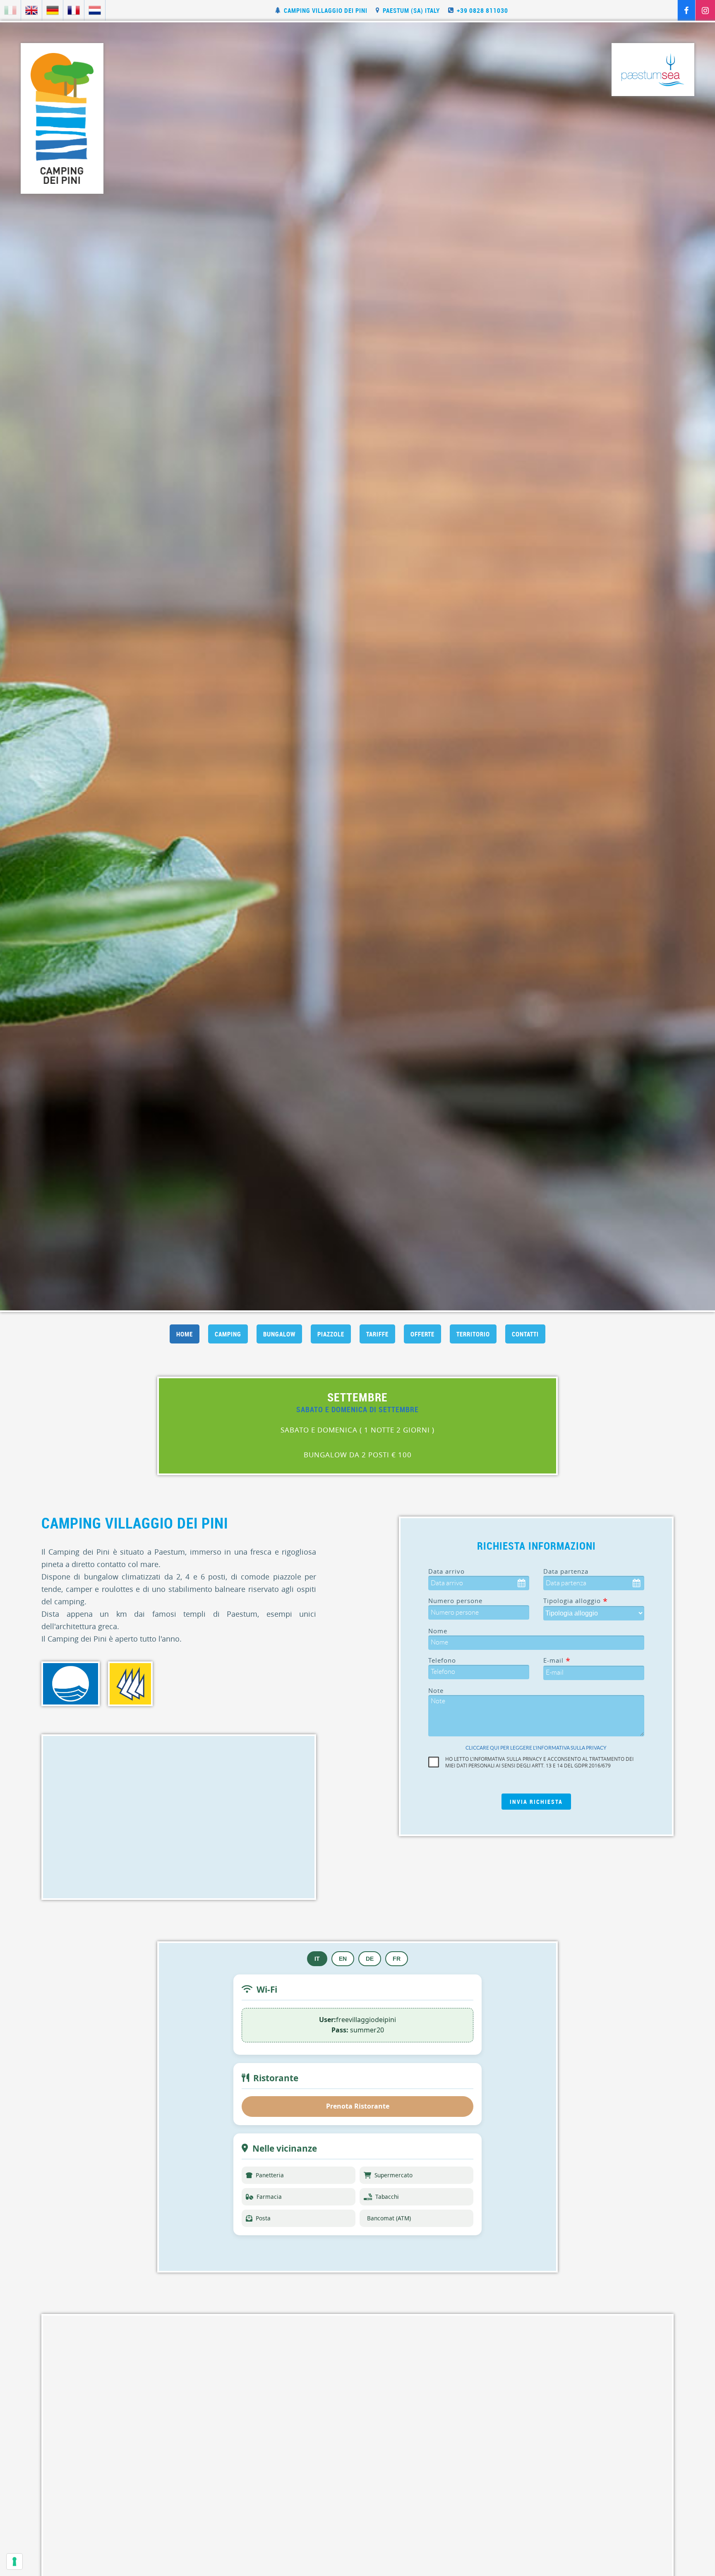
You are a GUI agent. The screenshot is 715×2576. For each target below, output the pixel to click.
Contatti (525, 1334)
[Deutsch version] (53, 10)
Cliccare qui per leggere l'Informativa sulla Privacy (536, 1748)
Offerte (422, 1334)
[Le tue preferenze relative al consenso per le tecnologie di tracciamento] (14, 2562)
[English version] (31, 10)
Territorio (473, 1334)
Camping (228, 1334)
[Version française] (74, 10)
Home (185, 1334)
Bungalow (279, 1334)
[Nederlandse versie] (95, 10)
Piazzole (331, 1334)
